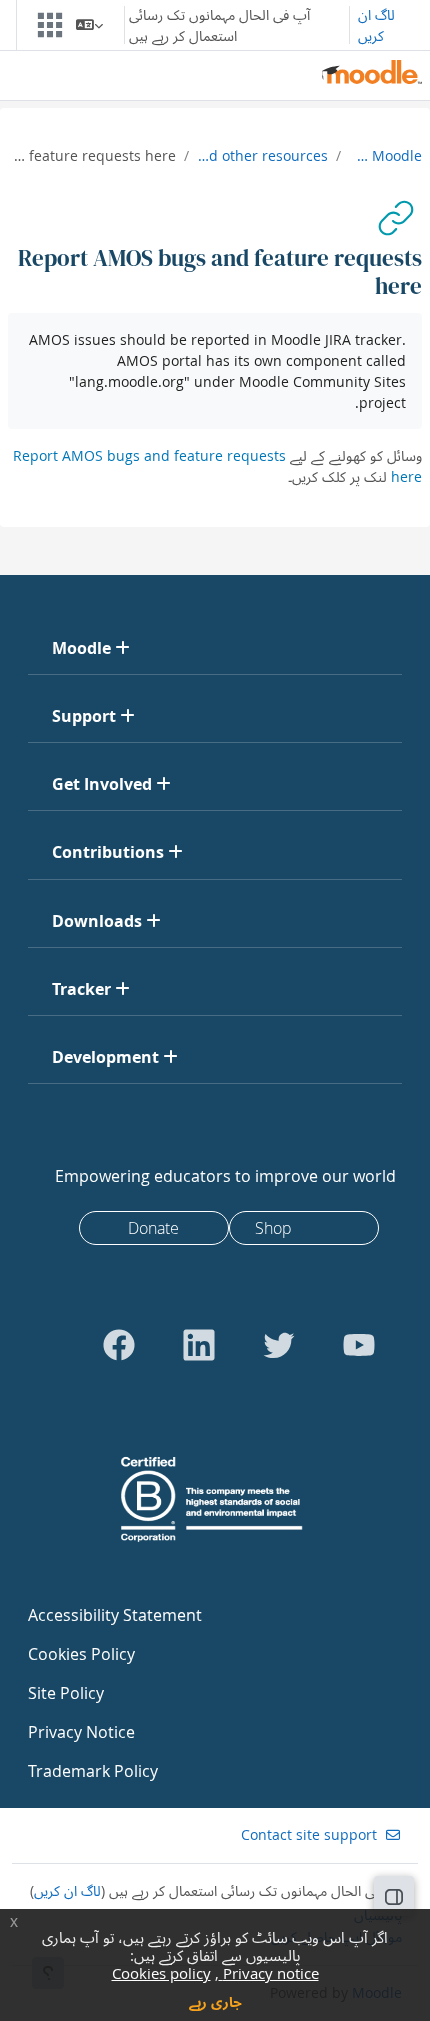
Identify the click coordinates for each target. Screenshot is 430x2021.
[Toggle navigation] (54, 25)
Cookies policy (161, 1973)
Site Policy (66, 1693)
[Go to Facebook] (119, 1345)
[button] (89, 25)
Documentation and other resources (262, 155)
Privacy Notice (81, 1732)
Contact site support (309, 1834)
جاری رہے (215, 2001)
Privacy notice (269, 1973)
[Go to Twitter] (279, 1345)
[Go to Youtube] (359, 1345)
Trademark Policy (93, 1771)
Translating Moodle (385, 155)
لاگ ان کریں (376, 25)
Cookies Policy (81, 1654)
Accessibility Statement (115, 1615)
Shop (273, 1228)
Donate (153, 1228)
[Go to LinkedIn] (199, 1345)
